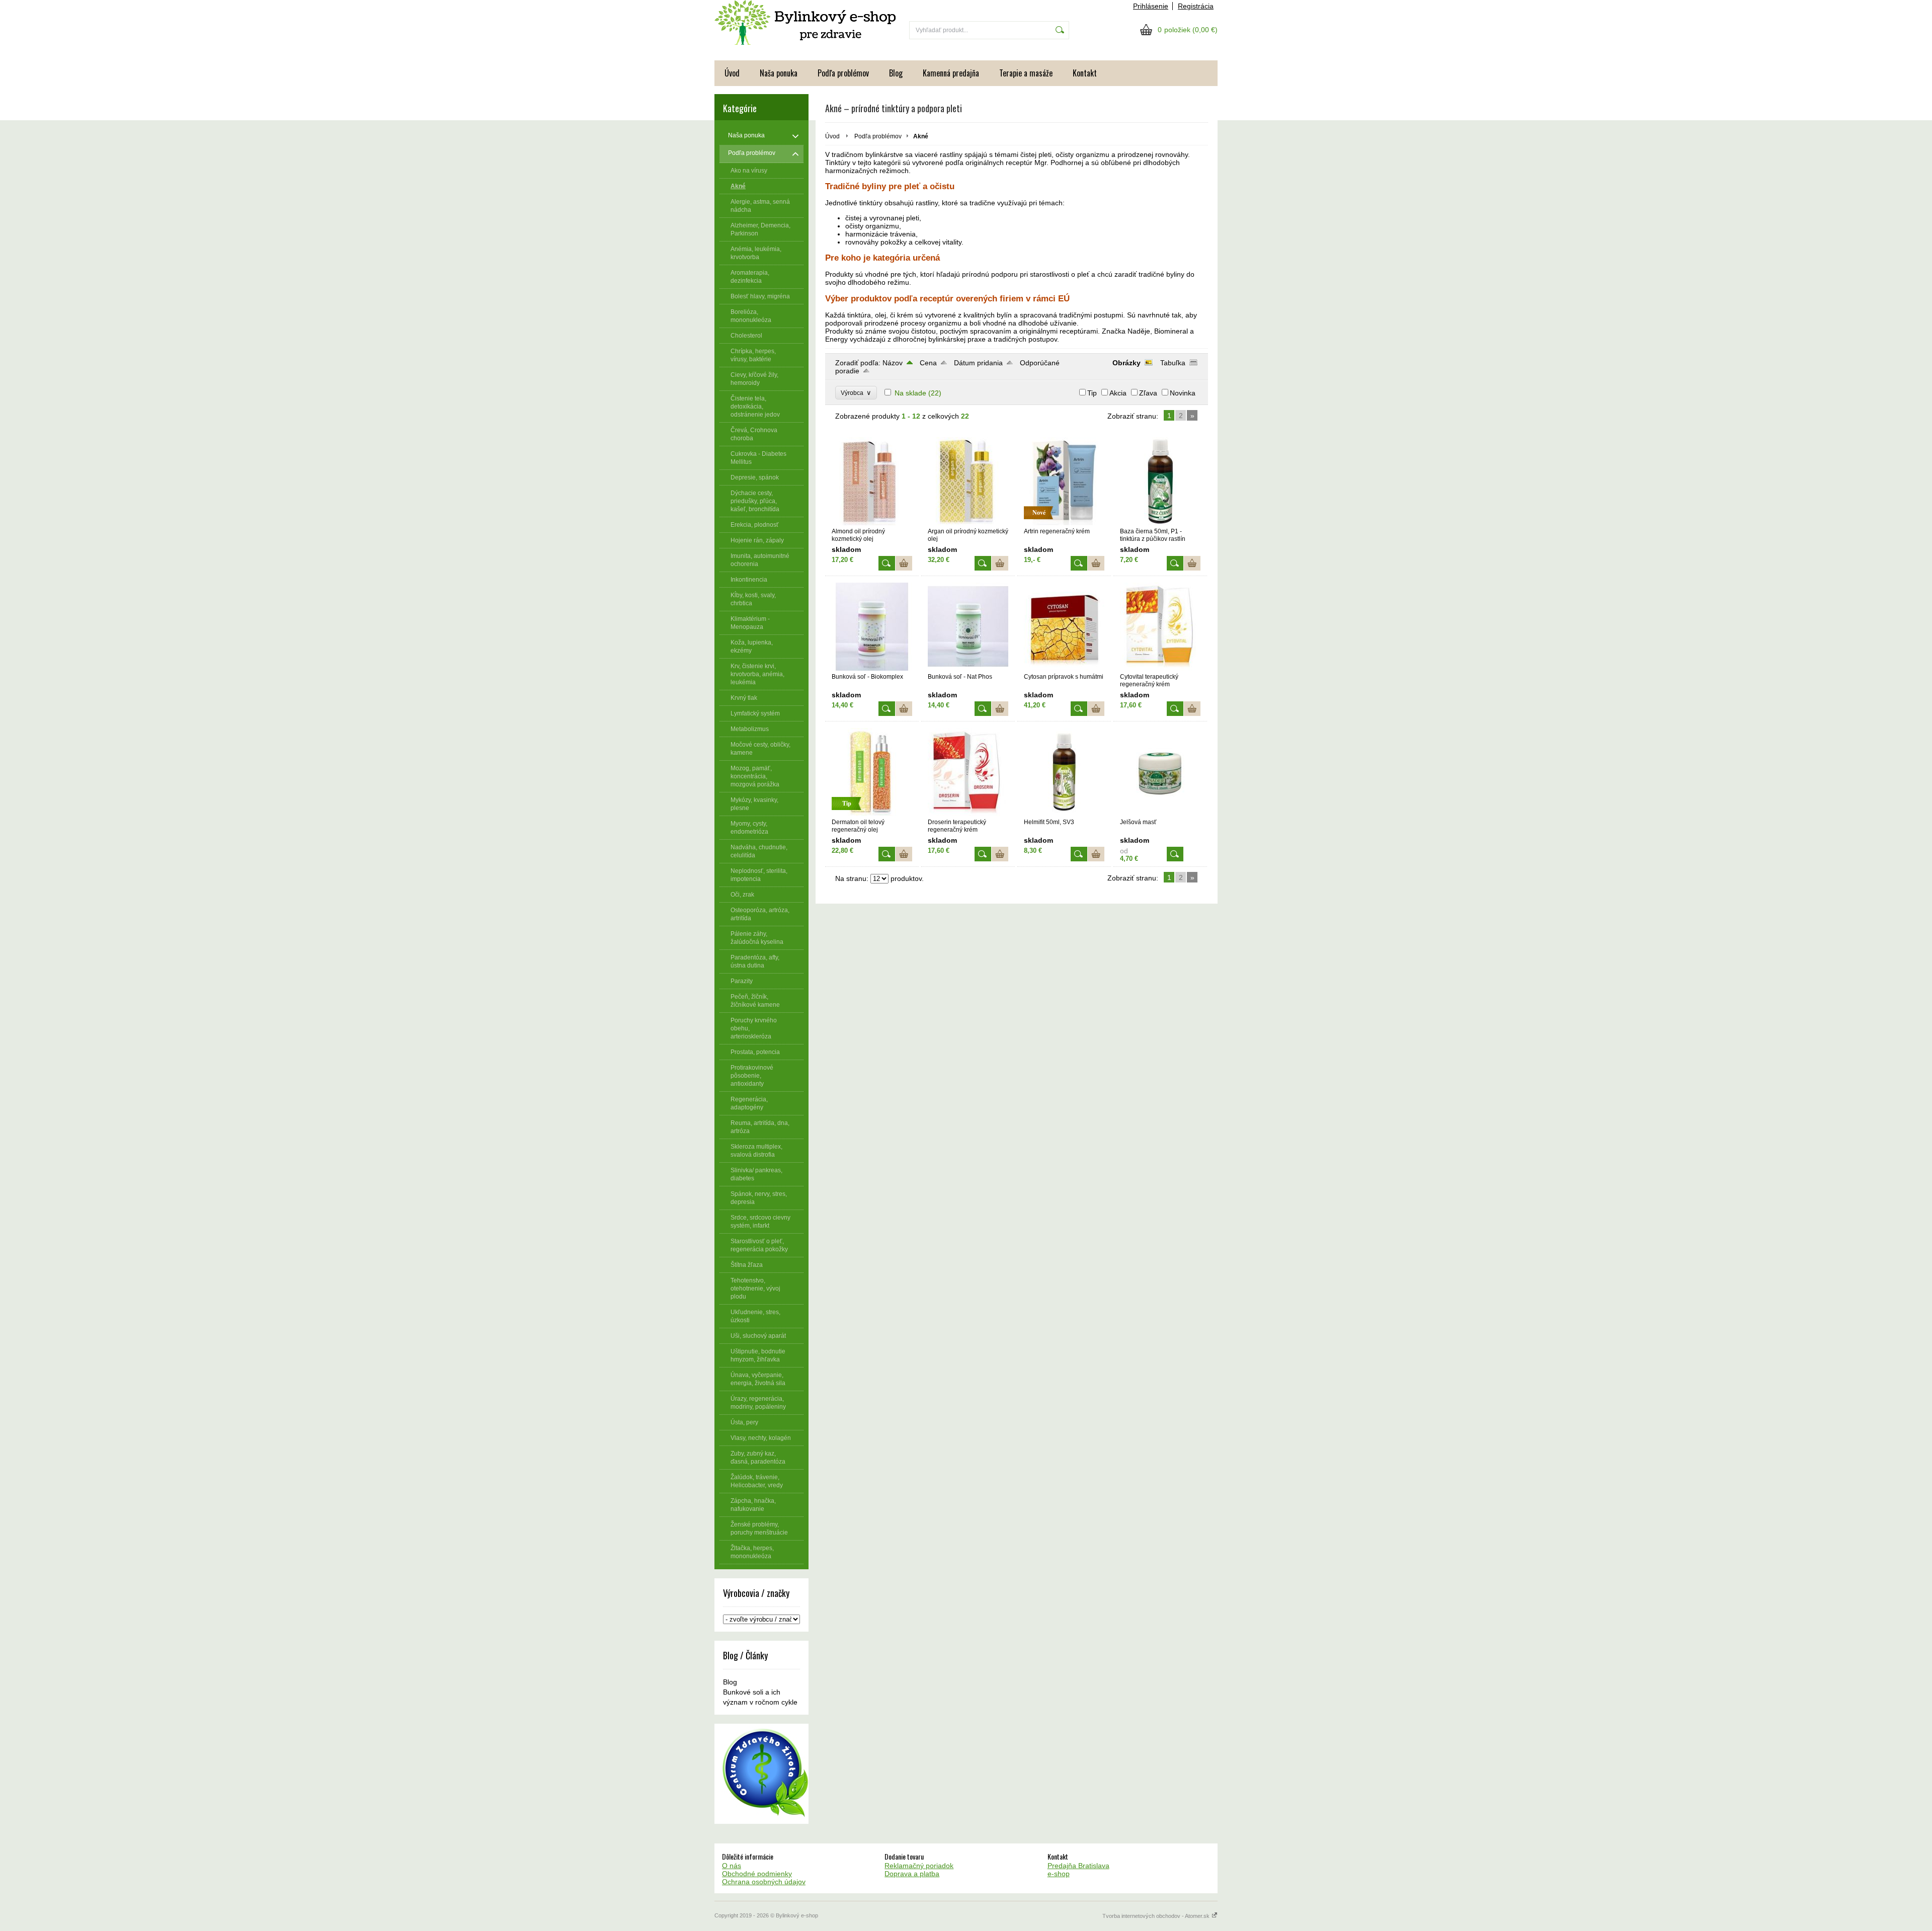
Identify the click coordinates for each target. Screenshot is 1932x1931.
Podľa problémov (843, 73)
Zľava (1148, 393)
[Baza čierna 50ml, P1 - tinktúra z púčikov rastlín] (1160, 523)
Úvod (732, 73)
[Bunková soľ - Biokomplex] (872, 668)
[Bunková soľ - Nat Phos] (968, 668)
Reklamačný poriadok (919, 1866)
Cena (928, 363)
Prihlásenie (1151, 6)
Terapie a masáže (1026, 73)
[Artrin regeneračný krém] (1064, 523)
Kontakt (1085, 73)
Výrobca (856, 393)
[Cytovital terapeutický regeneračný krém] (1160, 668)
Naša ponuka (779, 73)
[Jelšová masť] (1160, 814)
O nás (732, 1866)
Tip (1092, 393)
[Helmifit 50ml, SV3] (1064, 814)
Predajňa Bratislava (1078, 1866)
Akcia (1118, 393)
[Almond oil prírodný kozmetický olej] (872, 523)
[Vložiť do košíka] (904, 563)
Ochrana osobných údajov (764, 1882)
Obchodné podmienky (757, 1874)
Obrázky (1126, 363)
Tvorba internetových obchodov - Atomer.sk (1157, 1916)
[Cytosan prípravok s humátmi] (1064, 668)
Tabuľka (1173, 363)
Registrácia (1196, 6)
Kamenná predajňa (951, 73)
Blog (896, 73)
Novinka (1183, 393)
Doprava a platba (912, 1874)
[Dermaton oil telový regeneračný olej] (872, 814)
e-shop (1059, 1874)
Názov (893, 363)
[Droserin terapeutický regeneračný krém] (968, 814)
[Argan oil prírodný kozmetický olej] (968, 523)
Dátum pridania (978, 363)
